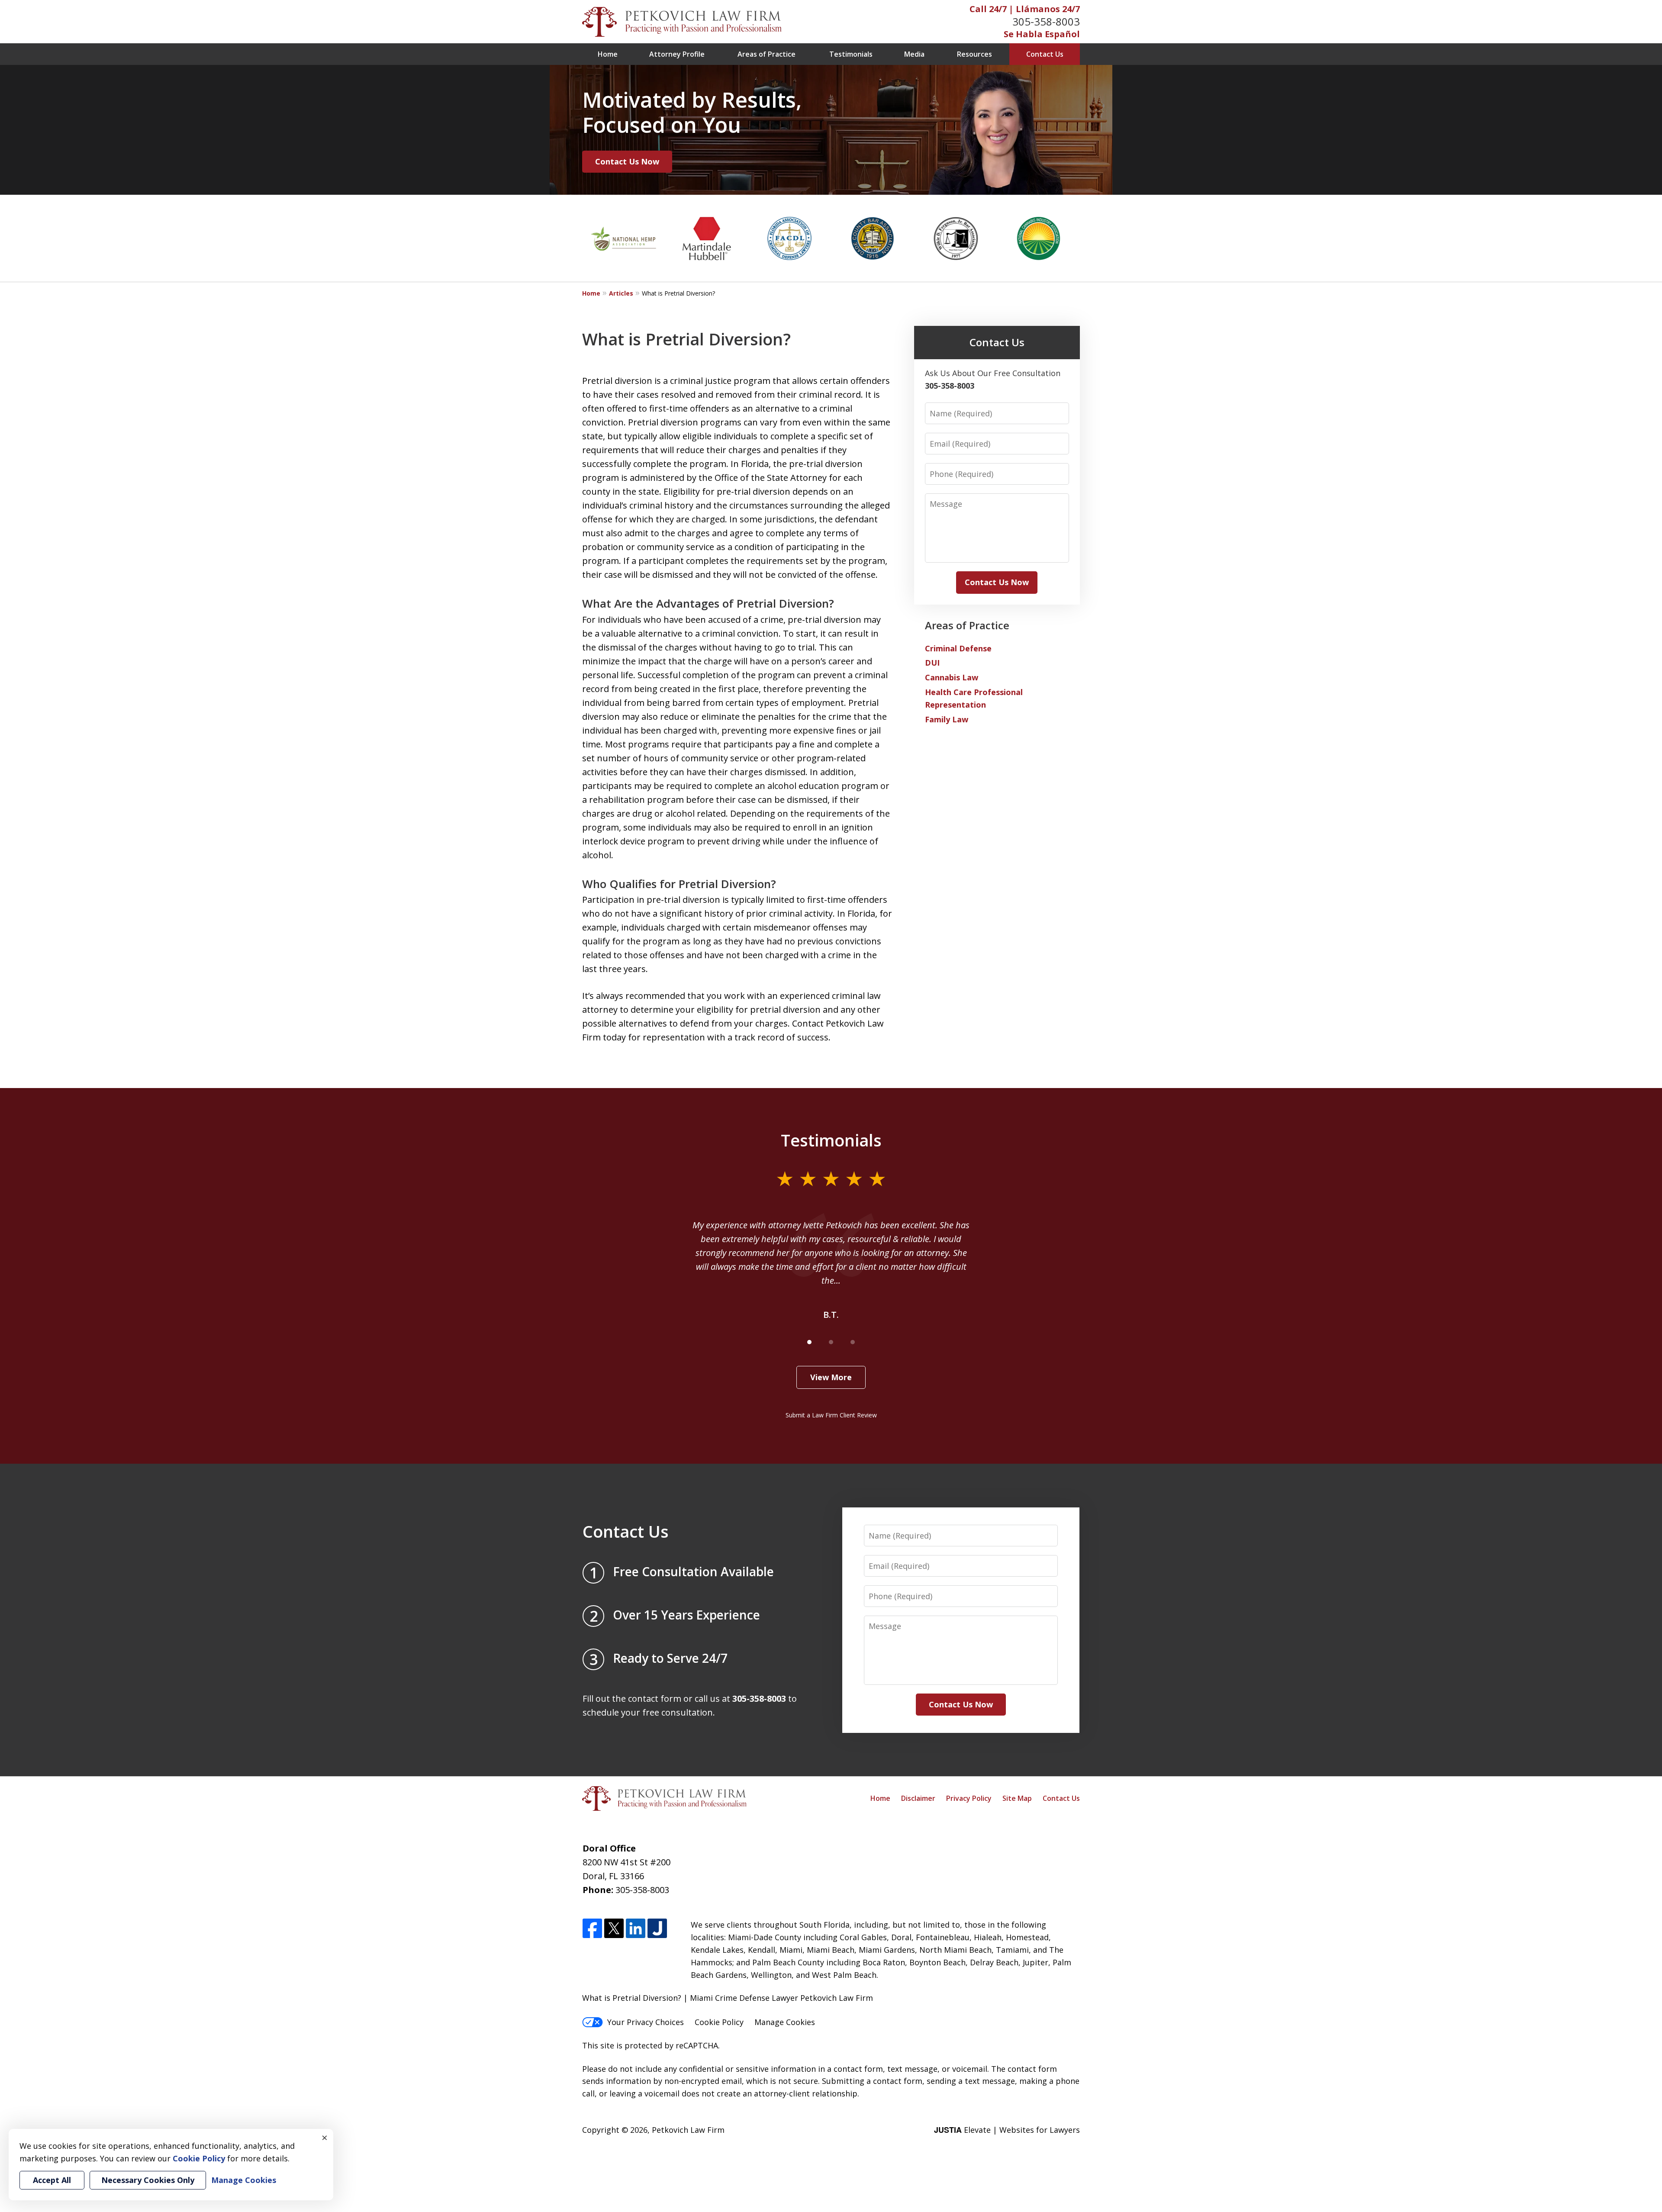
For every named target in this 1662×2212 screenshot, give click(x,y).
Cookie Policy (719, 2022)
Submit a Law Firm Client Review (831, 1415)
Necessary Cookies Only (148, 2180)
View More (831, 1377)
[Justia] (657, 1929)
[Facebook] (592, 1929)
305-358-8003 (1046, 21)
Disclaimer (918, 1798)
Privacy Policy (969, 1798)
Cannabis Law (952, 677)
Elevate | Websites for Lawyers (1007, 2130)
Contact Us (1045, 54)
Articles (621, 293)
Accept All (52, 2180)
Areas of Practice (767, 54)
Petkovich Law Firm (688, 2130)
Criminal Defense (958, 648)
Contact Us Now (627, 161)
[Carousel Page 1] (809, 1342)
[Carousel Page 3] (853, 1342)
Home (608, 54)
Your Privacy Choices (646, 2022)
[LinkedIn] (636, 1929)
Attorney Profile (677, 54)
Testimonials (851, 54)
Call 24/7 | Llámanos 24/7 (1025, 9)
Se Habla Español (1042, 34)
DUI (932, 663)
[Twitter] (614, 1929)
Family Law (947, 719)
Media (914, 54)
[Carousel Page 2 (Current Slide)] (831, 1342)
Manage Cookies (785, 2022)
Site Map (1017, 1798)
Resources (974, 54)
